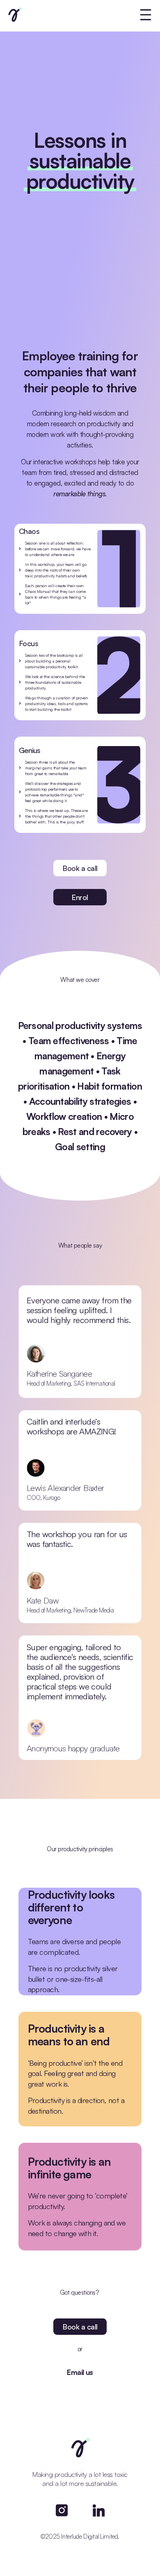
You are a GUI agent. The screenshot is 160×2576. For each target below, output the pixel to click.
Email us (80, 2372)
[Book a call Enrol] (80, 15)
